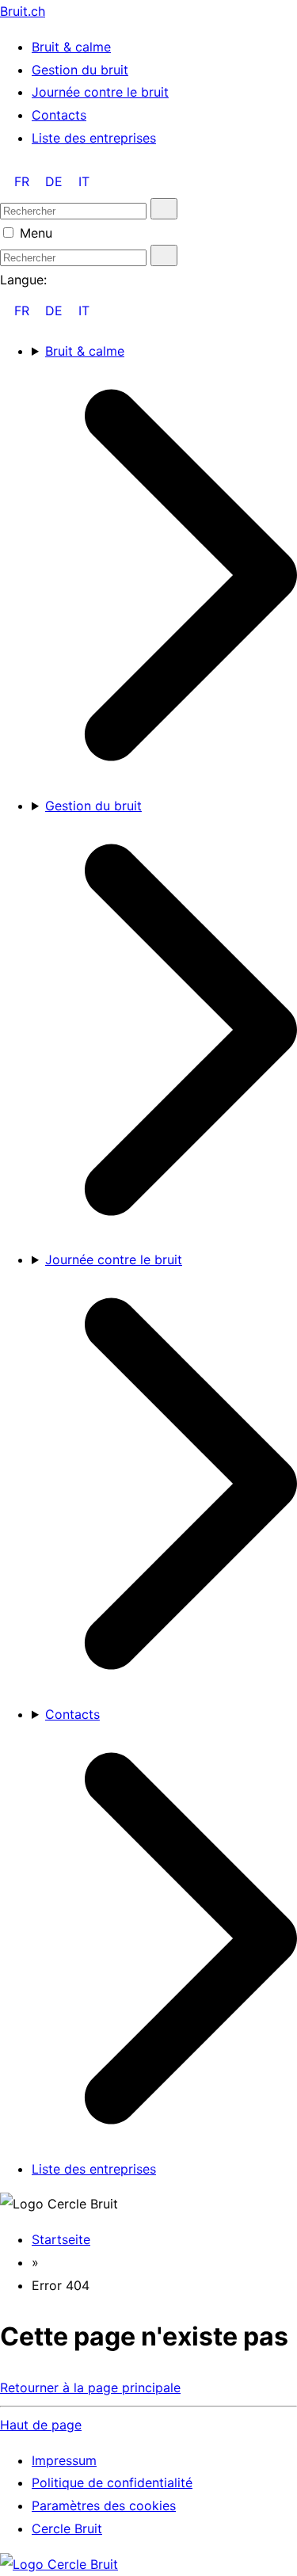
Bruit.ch (23, 11)
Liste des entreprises (94, 138)
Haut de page (41, 2425)
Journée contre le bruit (100, 92)
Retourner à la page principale (90, 2387)
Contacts (59, 115)
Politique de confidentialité (112, 2483)
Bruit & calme (71, 47)
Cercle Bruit (67, 2528)
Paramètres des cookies (104, 2506)
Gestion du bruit (80, 70)
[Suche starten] (164, 209)
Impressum (64, 2460)
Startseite (61, 2239)
